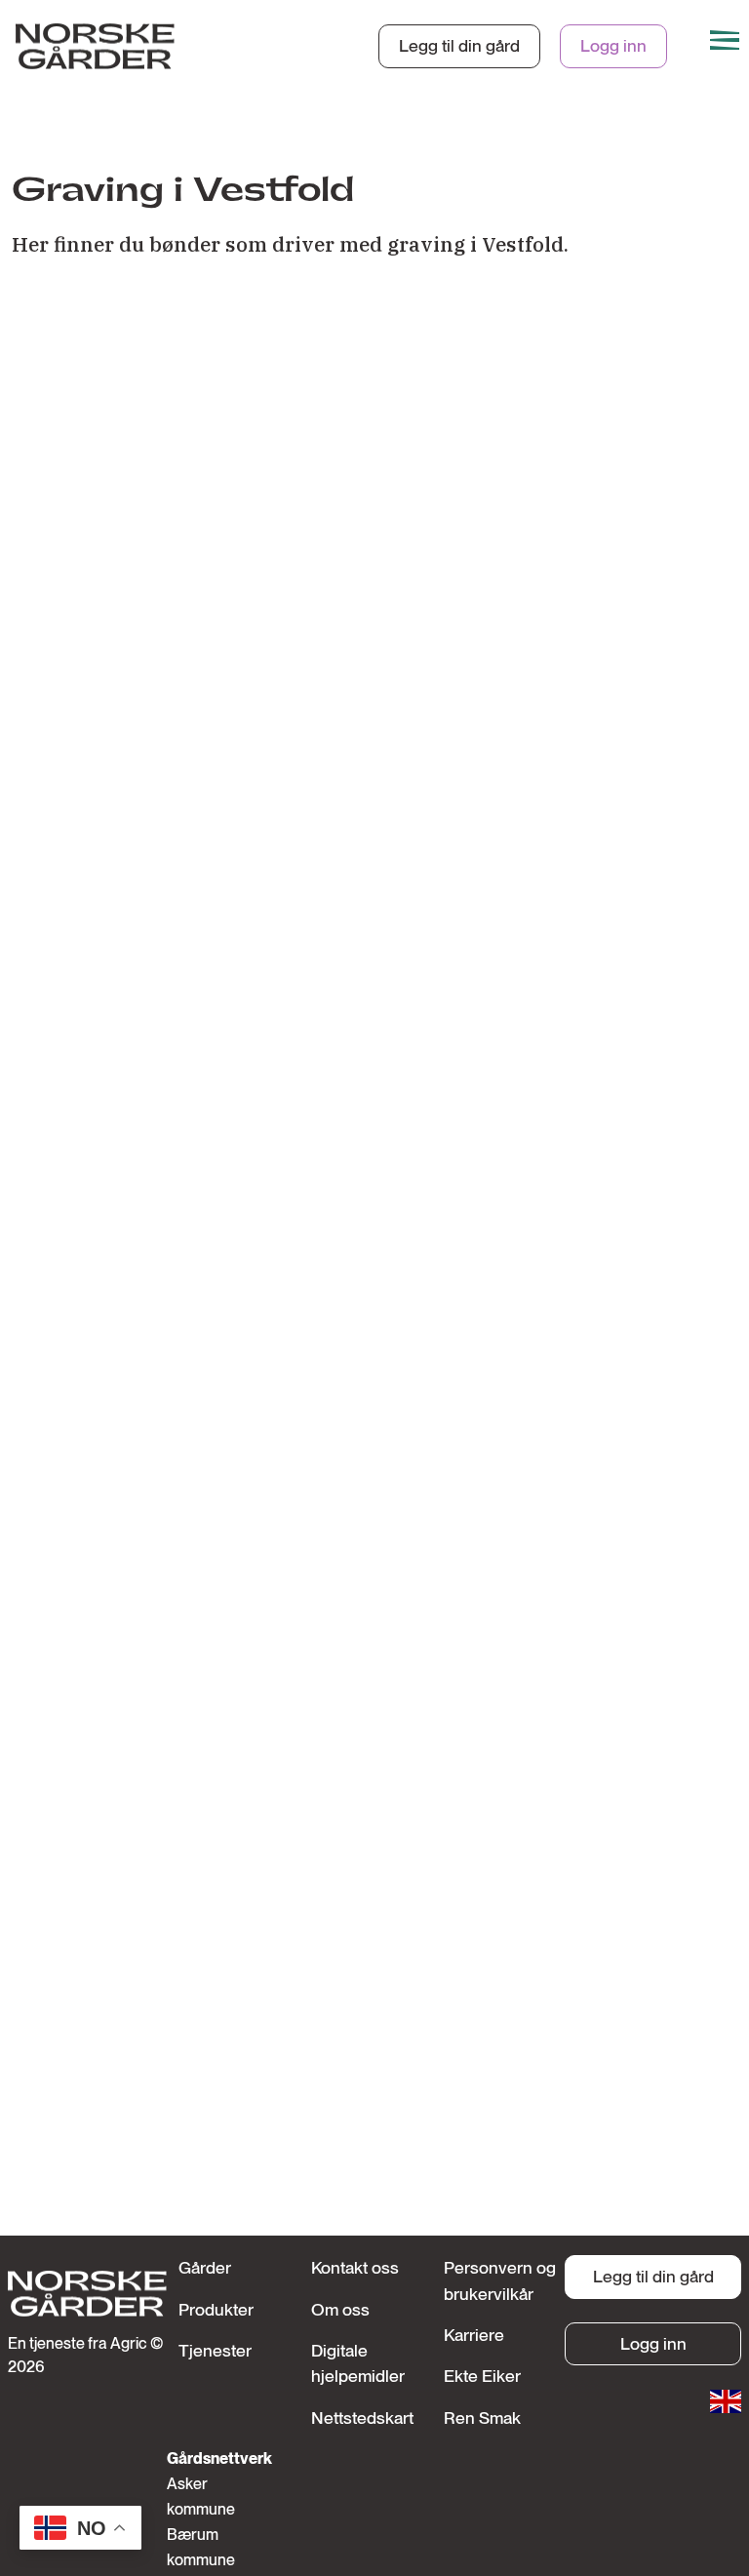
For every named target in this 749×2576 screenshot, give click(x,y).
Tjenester (215, 2350)
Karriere (474, 2335)
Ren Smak (482, 2417)
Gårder (205, 2267)
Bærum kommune (200, 2547)
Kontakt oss (355, 2267)
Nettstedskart (362, 2417)
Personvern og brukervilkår (500, 2280)
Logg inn (613, 45)
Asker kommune (200, 2497)
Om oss (340, 2309)
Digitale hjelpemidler (358, 2363)
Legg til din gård (459, 45)
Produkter (216, 2309)
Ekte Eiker (482, 2376)
